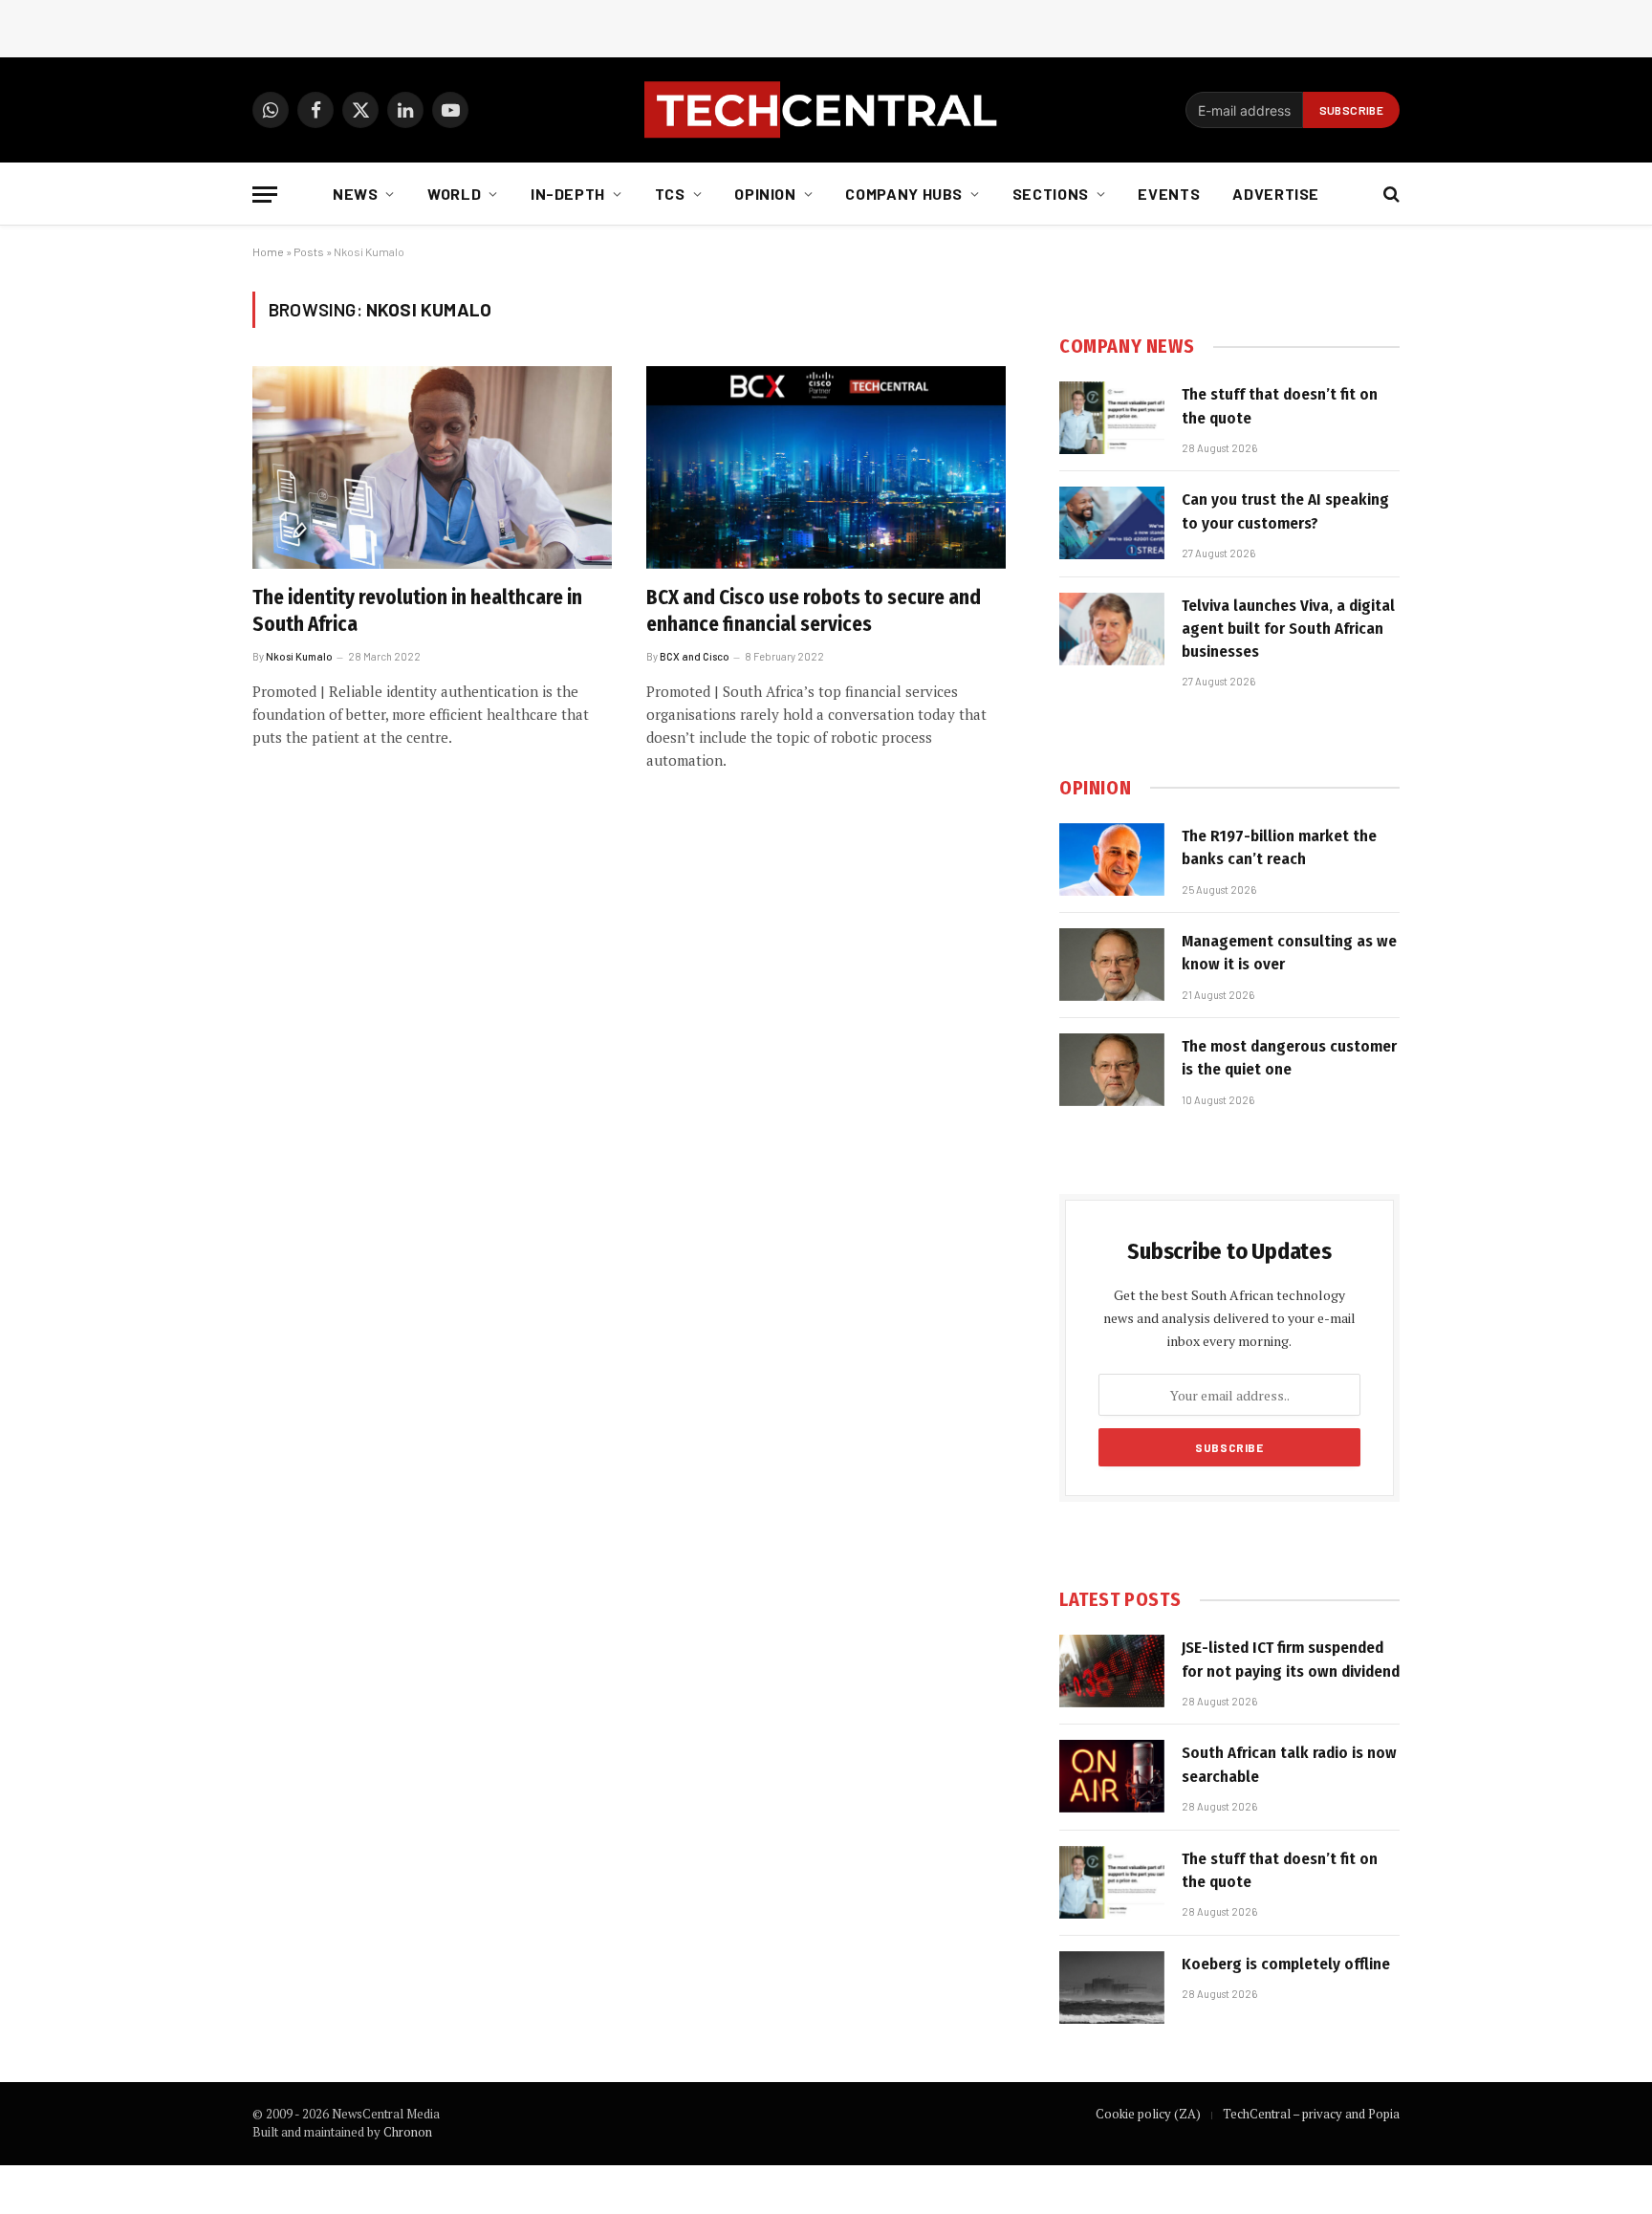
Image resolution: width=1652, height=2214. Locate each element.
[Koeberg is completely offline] (1112, 1987)
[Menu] (265, 195)
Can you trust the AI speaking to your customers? (1285, 511)
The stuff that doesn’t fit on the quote (1280, 406)
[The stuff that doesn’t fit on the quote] (1112, 418)
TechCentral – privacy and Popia (1311, 2114)
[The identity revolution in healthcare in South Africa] (432, 467)
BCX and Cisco (695, 656)
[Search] (1390, 195)
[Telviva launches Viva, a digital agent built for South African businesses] (1112, 629)
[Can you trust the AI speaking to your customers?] (1112, 523)
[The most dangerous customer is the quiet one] (1112, 1070)
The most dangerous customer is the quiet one (1289, 1058)
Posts (309, 251)
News (356, 194)
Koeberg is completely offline (1286, 1964)
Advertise (1276, 194)
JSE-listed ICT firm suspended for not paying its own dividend (1291, 1659)
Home (268, 251)
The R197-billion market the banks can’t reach (1279, 847)
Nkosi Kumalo (299, 656)
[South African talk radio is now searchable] (1112, 1776)
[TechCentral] (826, 110)
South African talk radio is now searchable (1289, 1764)
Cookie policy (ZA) (1148, 2114)
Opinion (765, 194)
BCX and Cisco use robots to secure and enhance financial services (814, 611)
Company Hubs (904, 194)
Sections (1051, 194)
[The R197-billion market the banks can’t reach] (1112, 859)
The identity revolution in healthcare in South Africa (417, 611)
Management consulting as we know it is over (1289, 953)
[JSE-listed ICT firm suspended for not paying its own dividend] (1112, 1671)
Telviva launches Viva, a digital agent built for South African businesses (1288, 629)
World (454, 194)
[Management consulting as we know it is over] (1112, 965)
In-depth (568, 194)
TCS (670, 194)
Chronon (408, 2132)
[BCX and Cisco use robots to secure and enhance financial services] (826, 467)
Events (1169, 194)
